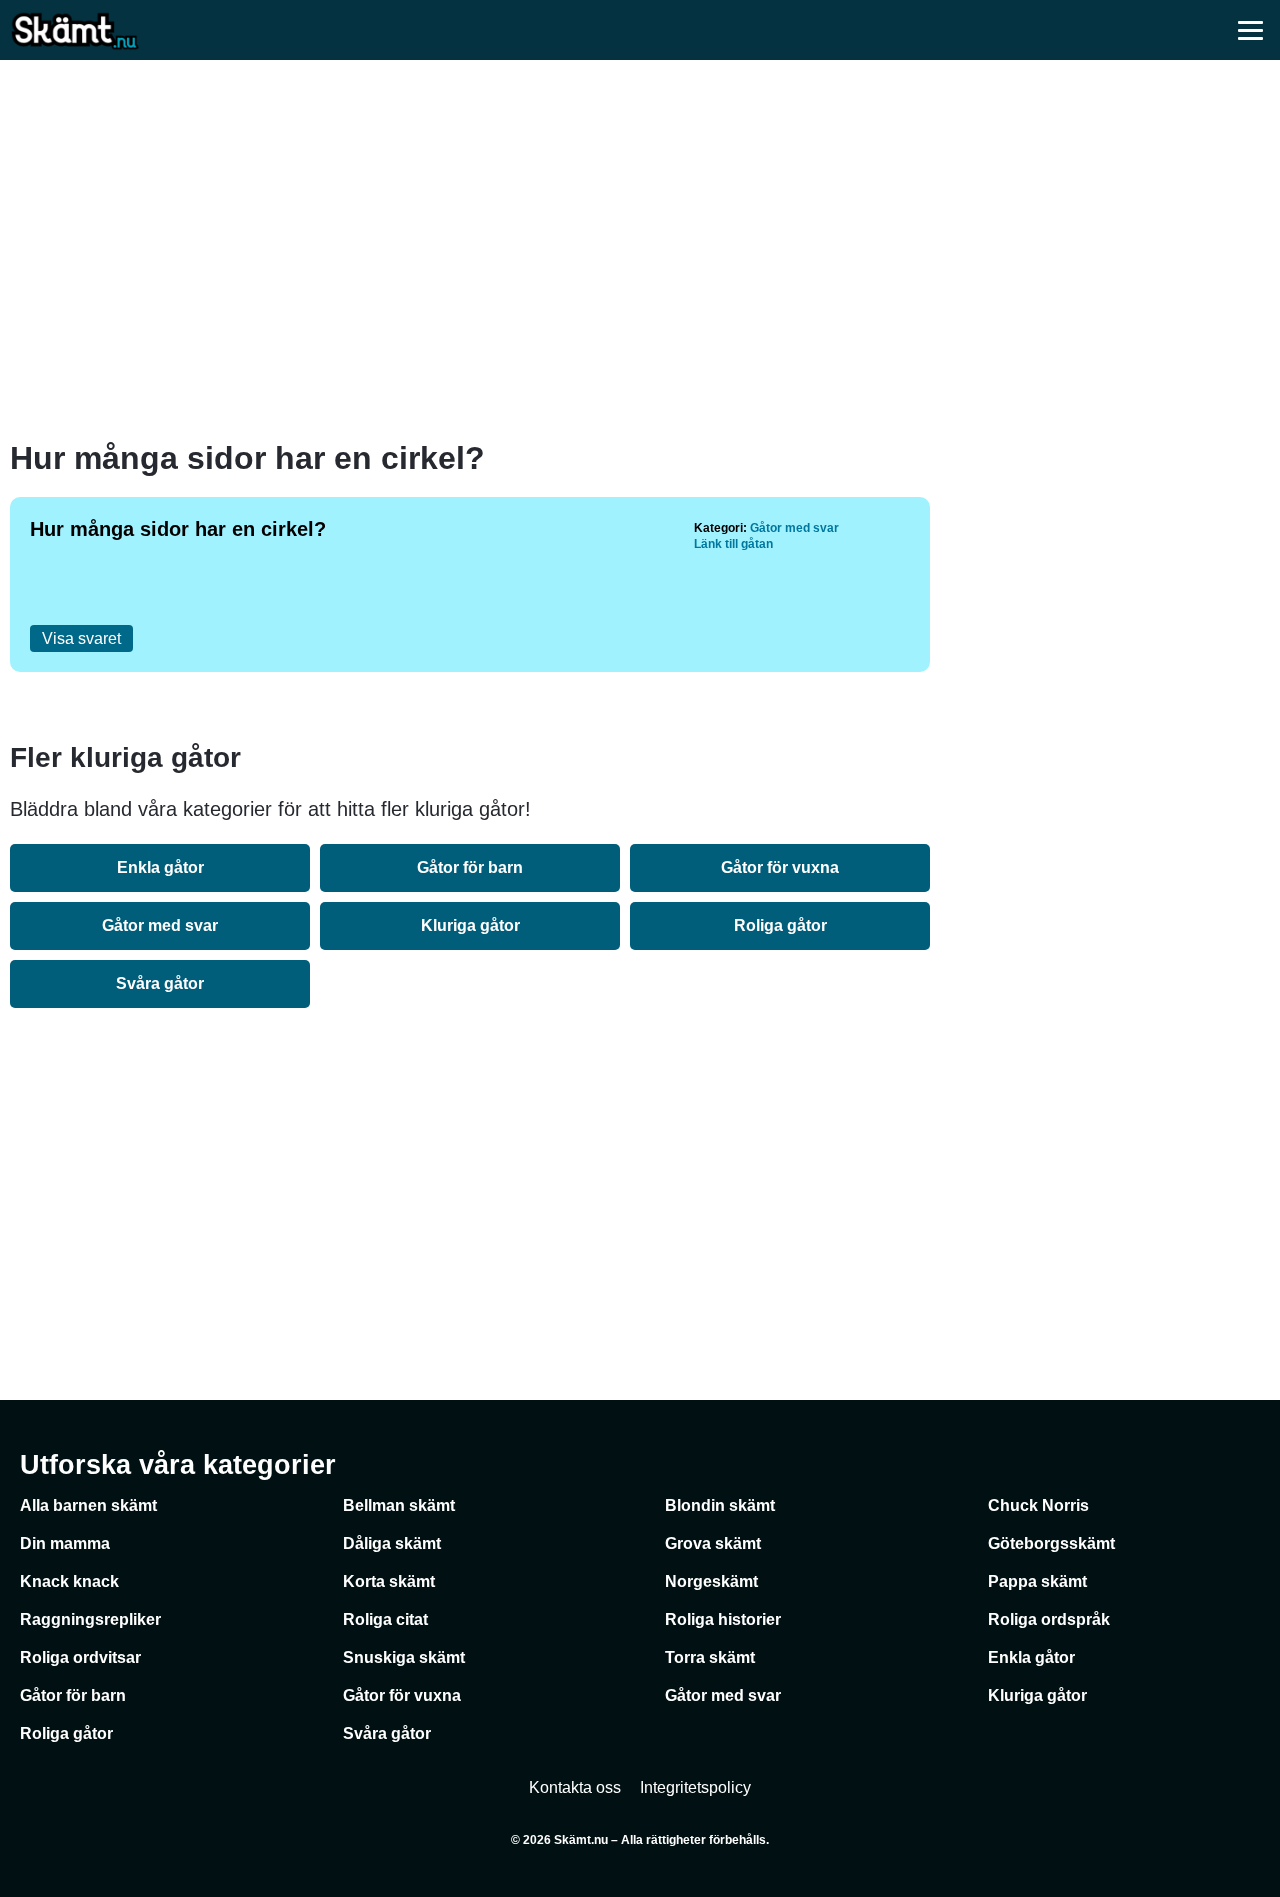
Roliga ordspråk (1049, 1619)
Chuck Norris (1038, 1505)
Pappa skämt (1037, 1581)
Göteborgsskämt (1051, 1543)
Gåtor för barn (470, 867)
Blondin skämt (720, 1505)
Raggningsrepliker (90, 1619)
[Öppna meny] (1250, 30)
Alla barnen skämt (88, 1505)
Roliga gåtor (780, 925)
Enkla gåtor (160, 867)
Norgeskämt (711, 1581)
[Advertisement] (640, 250)
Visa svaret (81, 638)
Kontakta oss (575, 1787)
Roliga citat (385, 1619)
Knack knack (69, 1581)
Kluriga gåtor (470, 925)
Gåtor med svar (794, 528)
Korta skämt (389, 1581)
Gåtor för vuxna (780, 867)
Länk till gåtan (733, 544)
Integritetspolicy (695, 1787)
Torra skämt (710, 1657)
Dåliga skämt (392, 1543)
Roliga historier (723, 1619)
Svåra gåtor (160, 983)
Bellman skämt (399, 1505)
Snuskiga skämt (404, 1657)
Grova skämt (713, 1543)
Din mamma (65, 1543)
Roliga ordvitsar (80, 1657)
